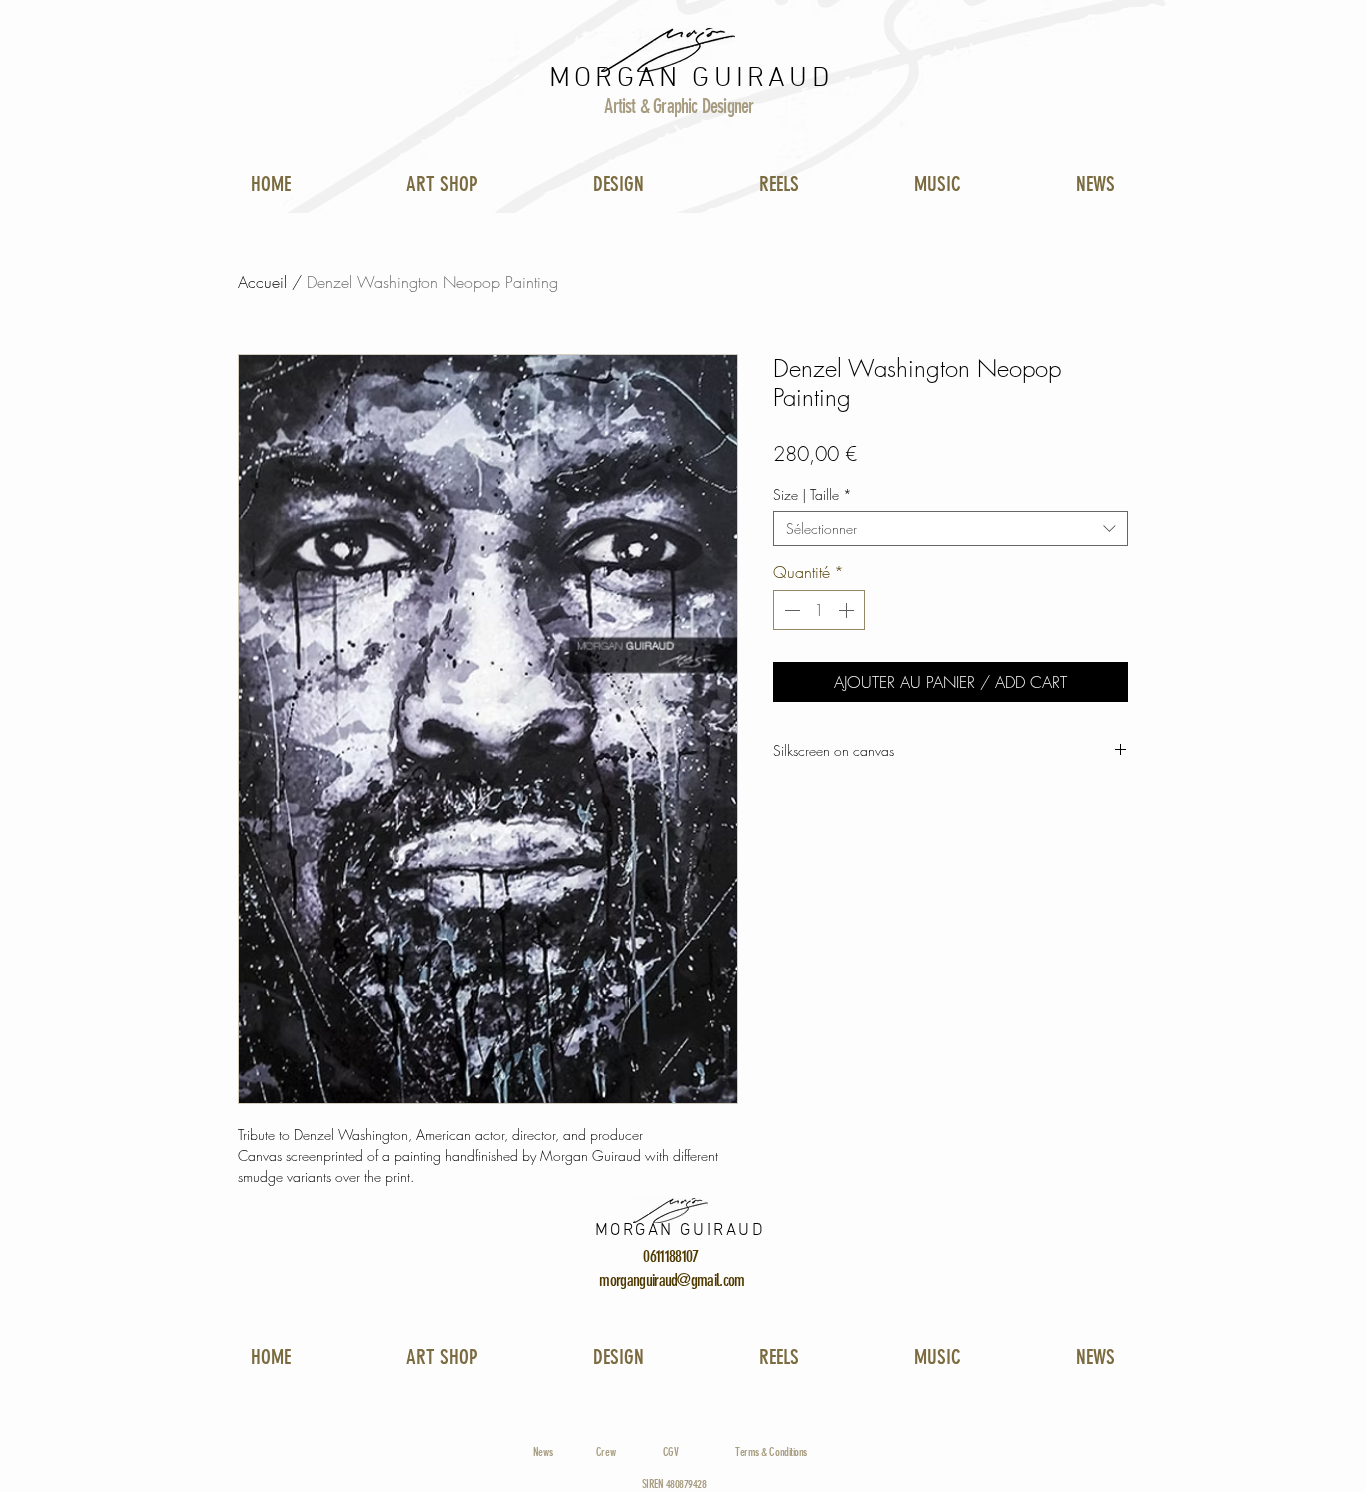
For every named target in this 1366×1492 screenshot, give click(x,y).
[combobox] (950, 528)
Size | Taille (812, 494)
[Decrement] (790, 610)
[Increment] (848, 610)
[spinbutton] (819, 610)
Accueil (262, 282)
